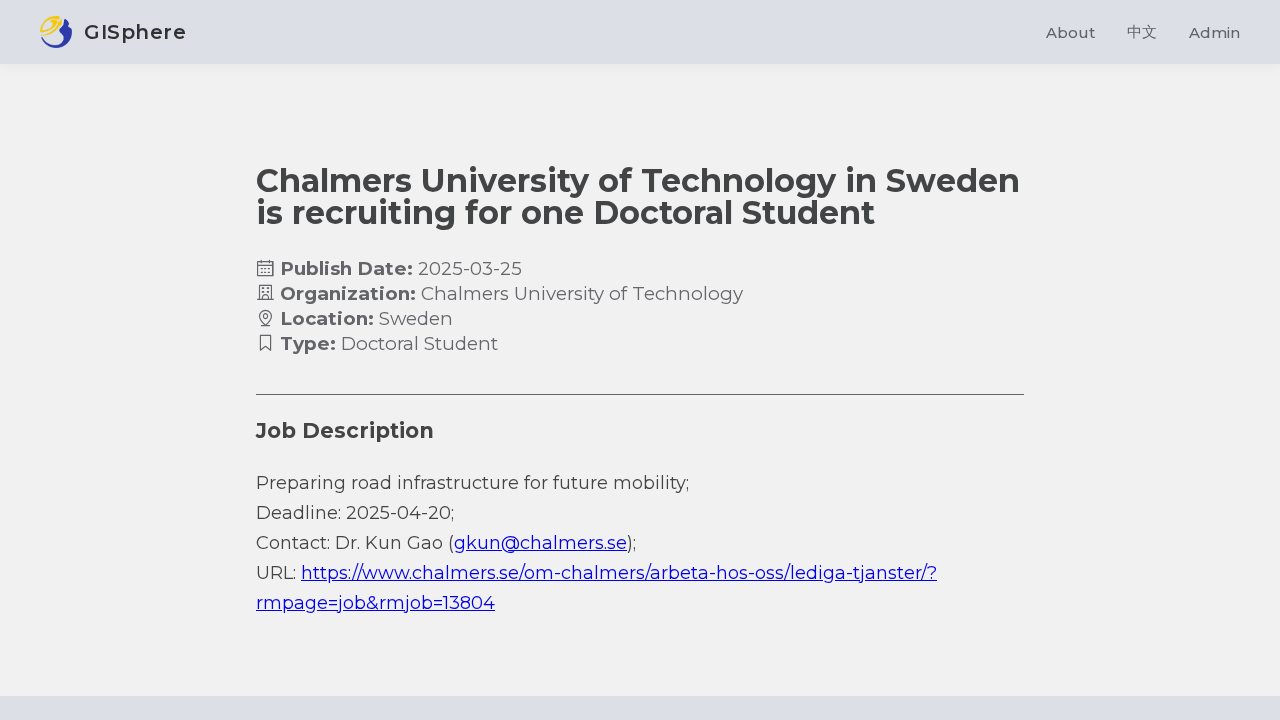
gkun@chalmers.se (540, 543)
